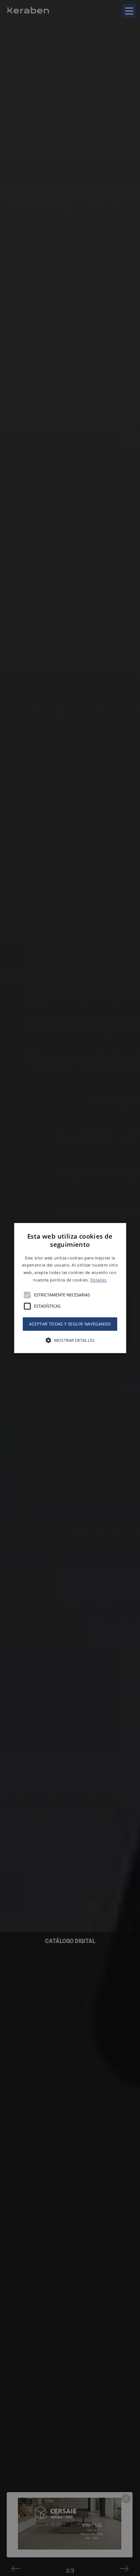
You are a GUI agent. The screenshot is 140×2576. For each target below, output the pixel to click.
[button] (70, 1288)
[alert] (70, 1288)
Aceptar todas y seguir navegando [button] (70, 1324)
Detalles (98, 1280)
